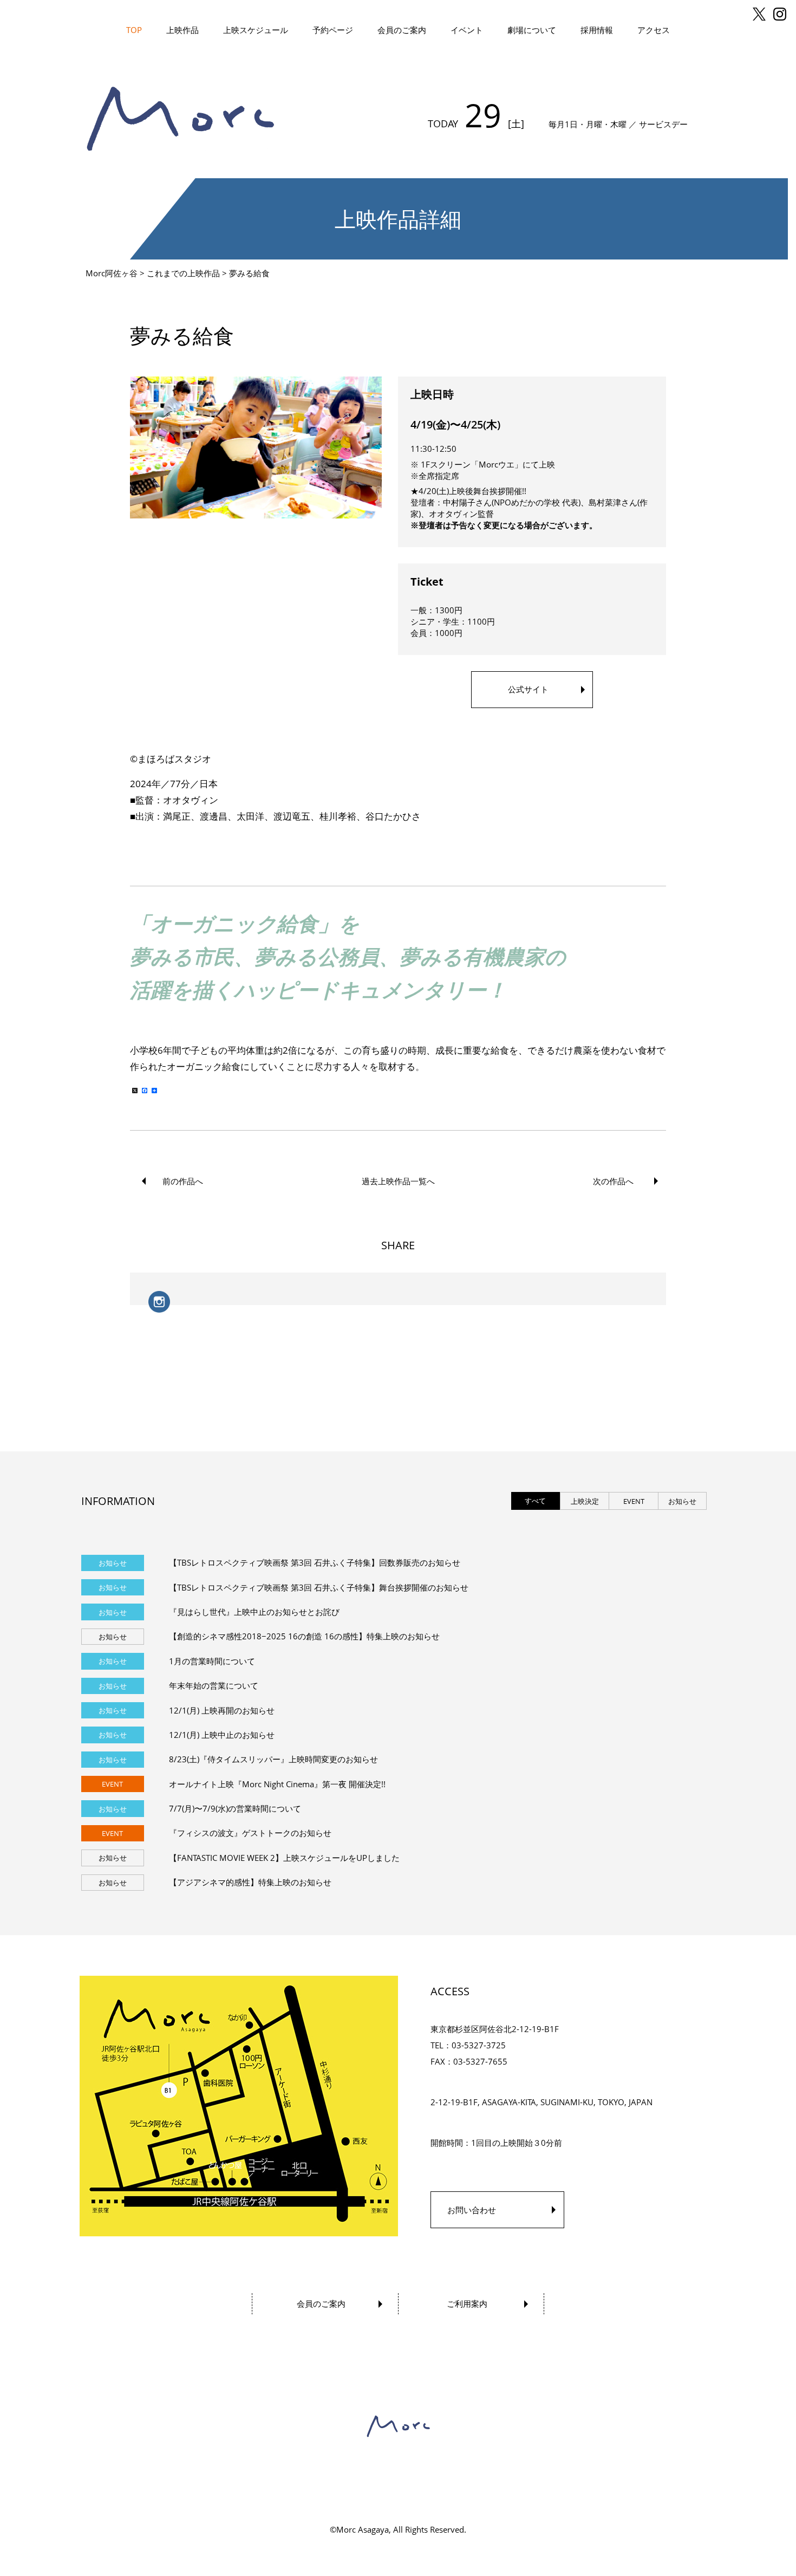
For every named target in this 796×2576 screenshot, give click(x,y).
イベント (467, 30)
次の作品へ (613, 1181)
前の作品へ (183, 1181)
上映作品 (182, 30)
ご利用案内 (467, 2304)
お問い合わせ (472, 2210)
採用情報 (597, 30)
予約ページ (333, 30)
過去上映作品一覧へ (398, 1181)
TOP (134, 30)
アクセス (654, 30)
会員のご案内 (402, 30)
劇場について (532, 30)
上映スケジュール (256, 30)
